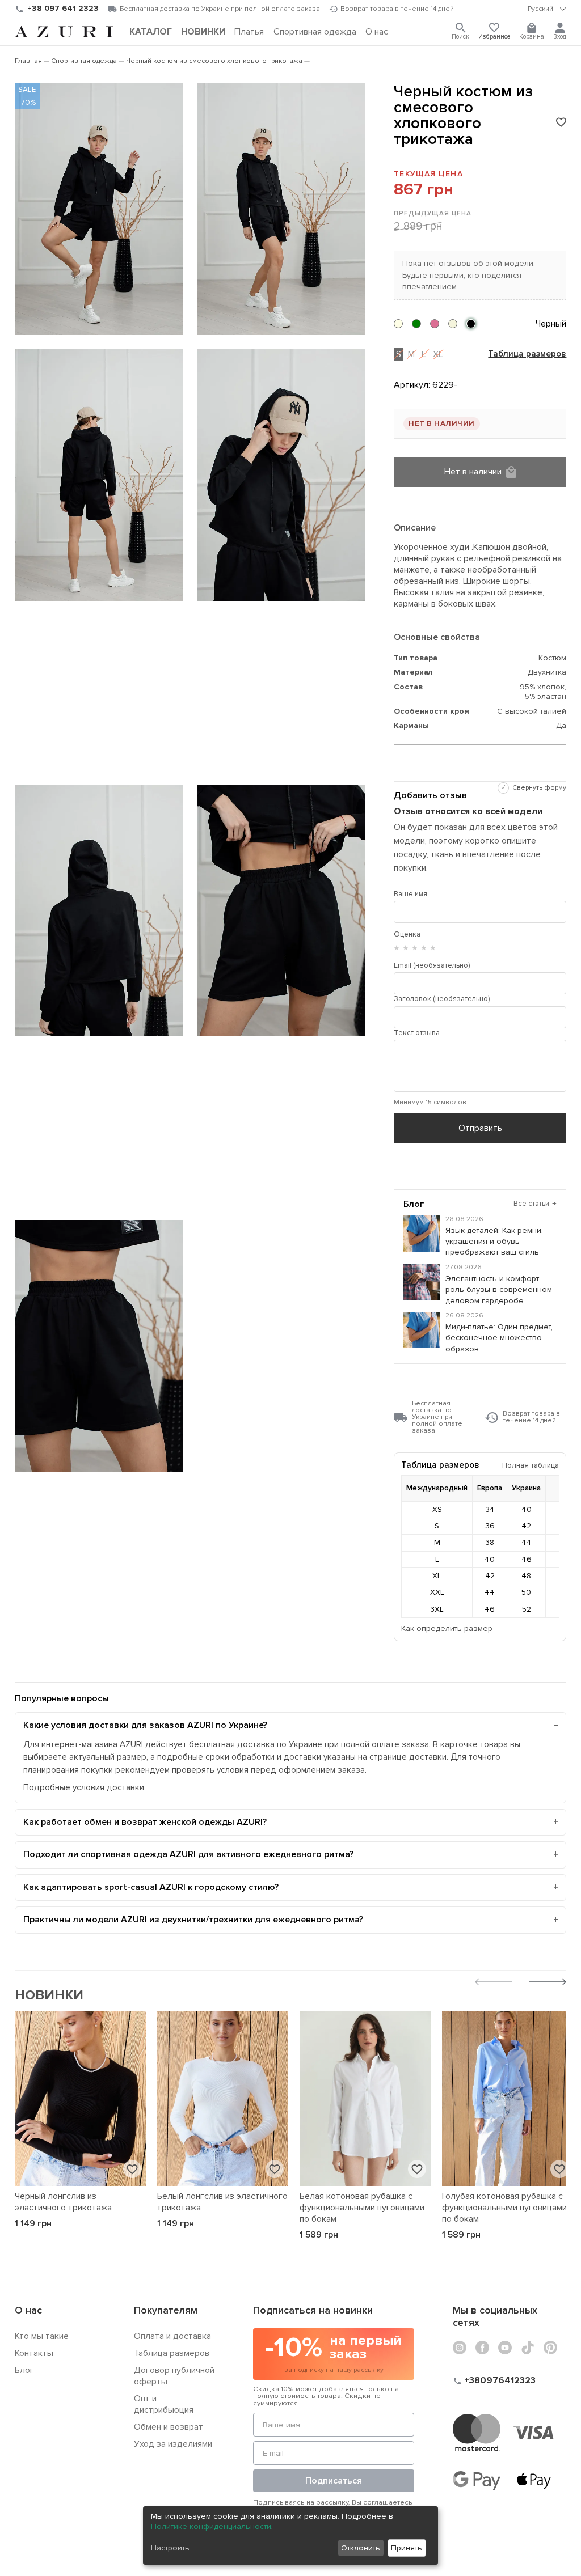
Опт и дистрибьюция (164, 2404)
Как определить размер (447, 1628)
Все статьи (535, 1204)
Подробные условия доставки (84, 1788)
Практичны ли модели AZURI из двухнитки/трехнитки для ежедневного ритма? (193, 1920)
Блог (24, 2370)
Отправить (480, 1128)
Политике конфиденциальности (211, 2526)
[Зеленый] (416, 324)
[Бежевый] (453, 324)
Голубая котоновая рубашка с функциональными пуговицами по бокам (504, 2208)
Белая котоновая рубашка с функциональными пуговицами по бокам (362, 2208)
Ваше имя (411, 894)
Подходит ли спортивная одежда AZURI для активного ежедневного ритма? (188, 1854)
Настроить (170, 2548)
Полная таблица (531, 1465)
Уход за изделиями (173, 2444)
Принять (407, 2548)
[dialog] (290, 2535)
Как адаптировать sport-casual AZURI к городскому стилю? (151, 1887)
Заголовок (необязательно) (442, 999)
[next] (548, 1983)
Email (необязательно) (432, 965)
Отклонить (361, 2548)
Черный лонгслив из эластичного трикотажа (63, 2202)
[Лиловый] (435, 324)
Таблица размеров (527, 354)
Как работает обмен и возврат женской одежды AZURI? (145, 1822)
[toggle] (547, 9)
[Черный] (471, 324)
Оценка (407, 934)
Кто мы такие (42, 2336)
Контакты (34, 2353)
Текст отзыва (417, 1033)
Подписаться (334, 2481)
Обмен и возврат (169, 2427)
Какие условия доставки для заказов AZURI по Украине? (145, 1725)
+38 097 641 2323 (63, 8)
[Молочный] (398, 324)
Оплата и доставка (172, 2336)
